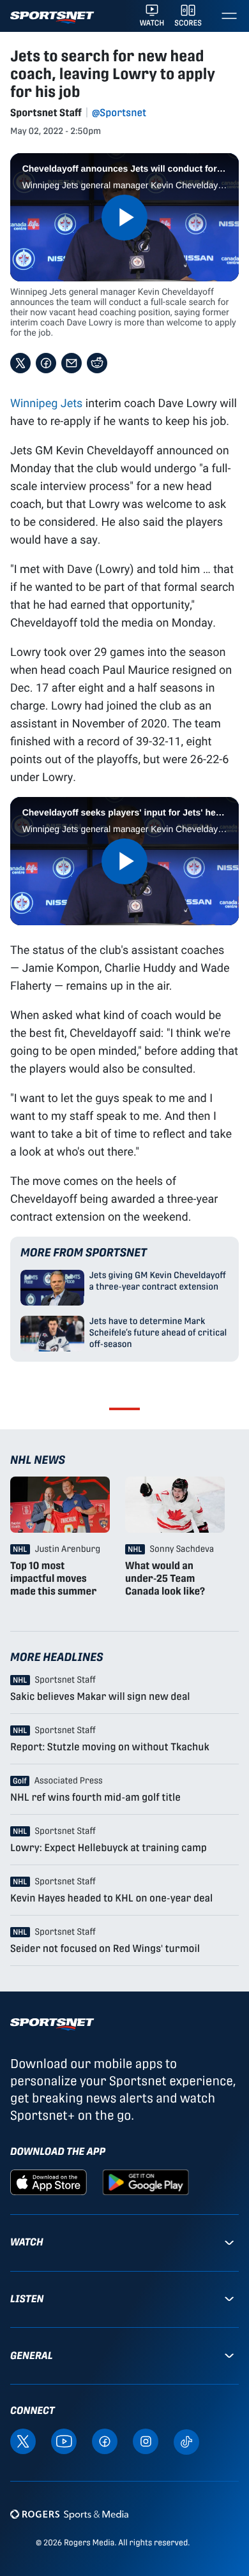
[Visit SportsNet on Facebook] (105, 2441)
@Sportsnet (119, 113)
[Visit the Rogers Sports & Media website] (69, 2514)
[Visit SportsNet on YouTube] (64, 2441)
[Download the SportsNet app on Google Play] (146, 2181)
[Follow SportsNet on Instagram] (146, 2441)
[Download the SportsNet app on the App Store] (49, 2181)
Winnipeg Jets (46, 403)
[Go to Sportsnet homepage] (52, 18)
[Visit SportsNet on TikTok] (186, 2441)
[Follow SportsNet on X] (23, 2441)
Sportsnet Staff (46, 113)
